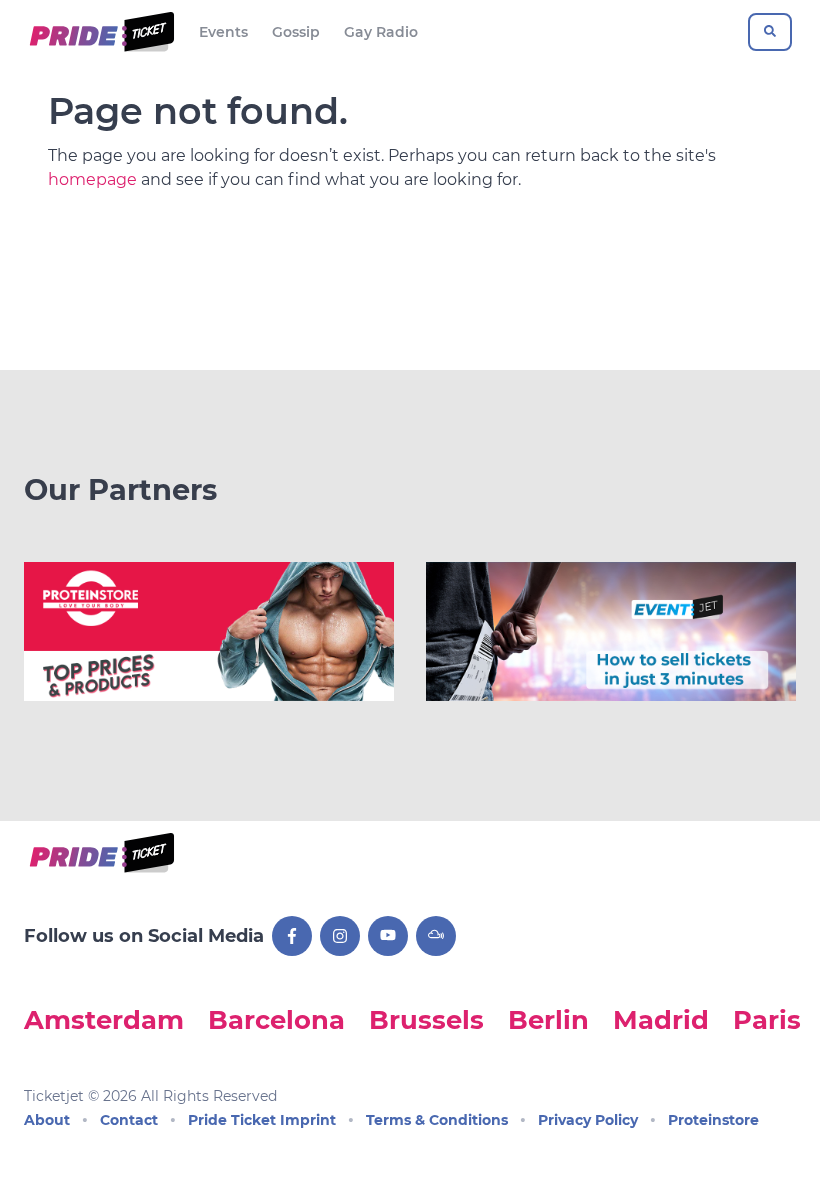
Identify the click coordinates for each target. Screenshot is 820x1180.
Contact (129, 1120)
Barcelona (276, 1019)
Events (223, 32)
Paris (767, 1019)
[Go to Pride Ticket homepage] (99, 32)
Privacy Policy (588, 1120)
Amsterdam (104, 1019)
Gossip (296, 32)
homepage (92, 179)
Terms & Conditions (437, 1120)
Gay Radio (381, 32)
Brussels (426, 1019)
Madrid (661, 1019)
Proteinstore (713, 1120)
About (47, 1120)
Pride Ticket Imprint (262, 1120)
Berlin (548, 1019)
